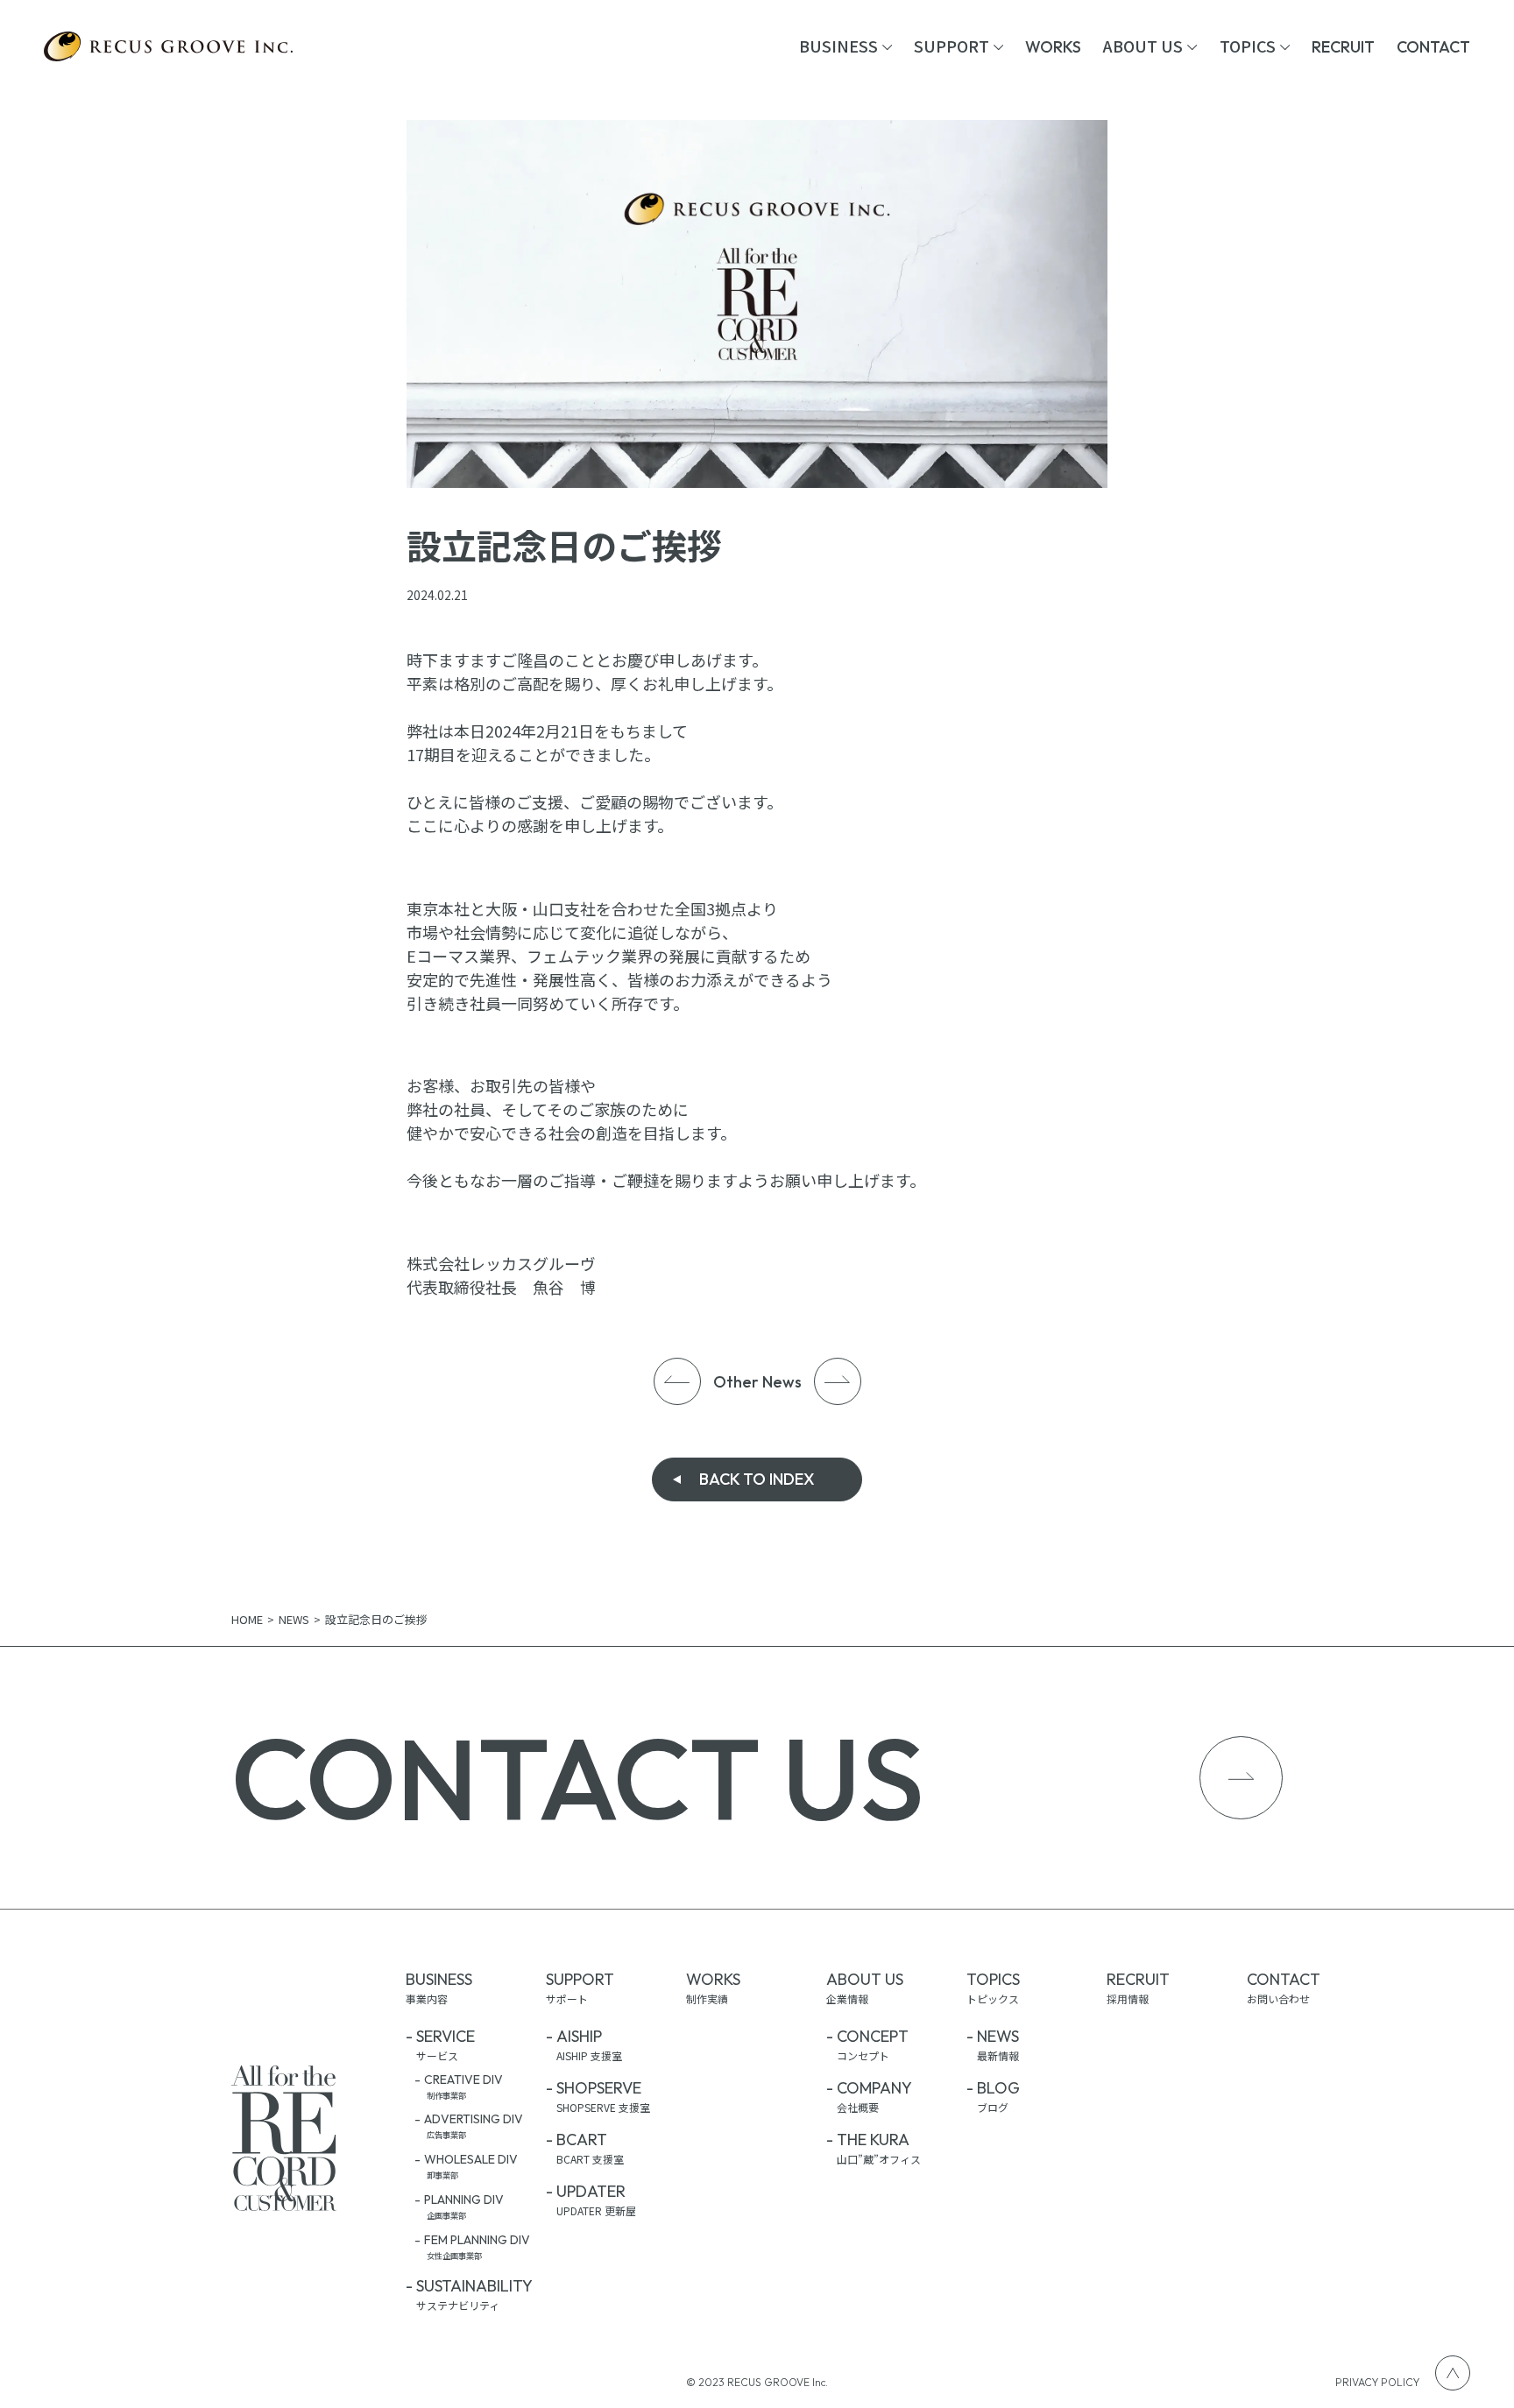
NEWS (294, 1619)
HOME (247, 1619)
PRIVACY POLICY (1377, 2382)
